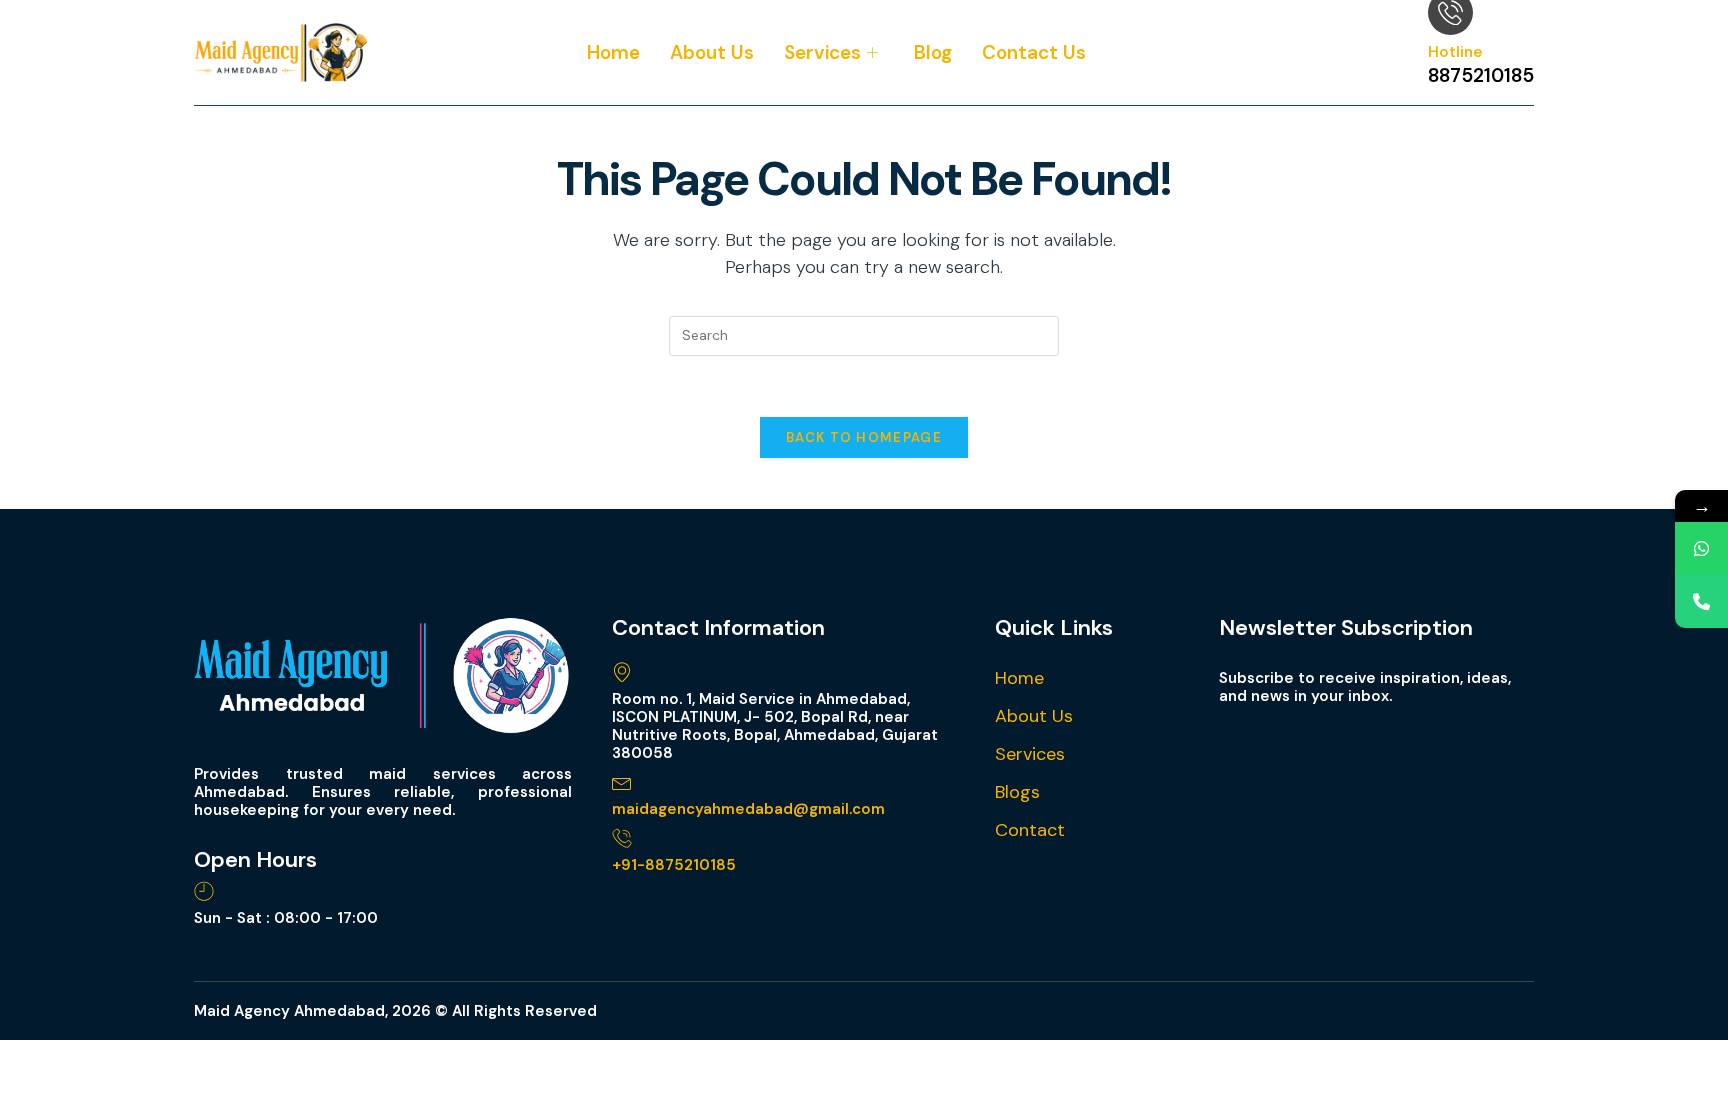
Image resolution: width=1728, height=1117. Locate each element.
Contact (1030, 830)
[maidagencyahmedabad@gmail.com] (622, 782)
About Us (712, 52)
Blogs (1017, 792)
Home (613, 52)
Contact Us (1034, 52)
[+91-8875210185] (622, 838)
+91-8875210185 (674, 865)
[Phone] (1701, 601)
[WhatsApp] (1701, 548)
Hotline (1455, 52)
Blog (933, 52)
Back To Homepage (864, 437)
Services (822, 52)
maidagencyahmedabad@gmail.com (748, 809)
